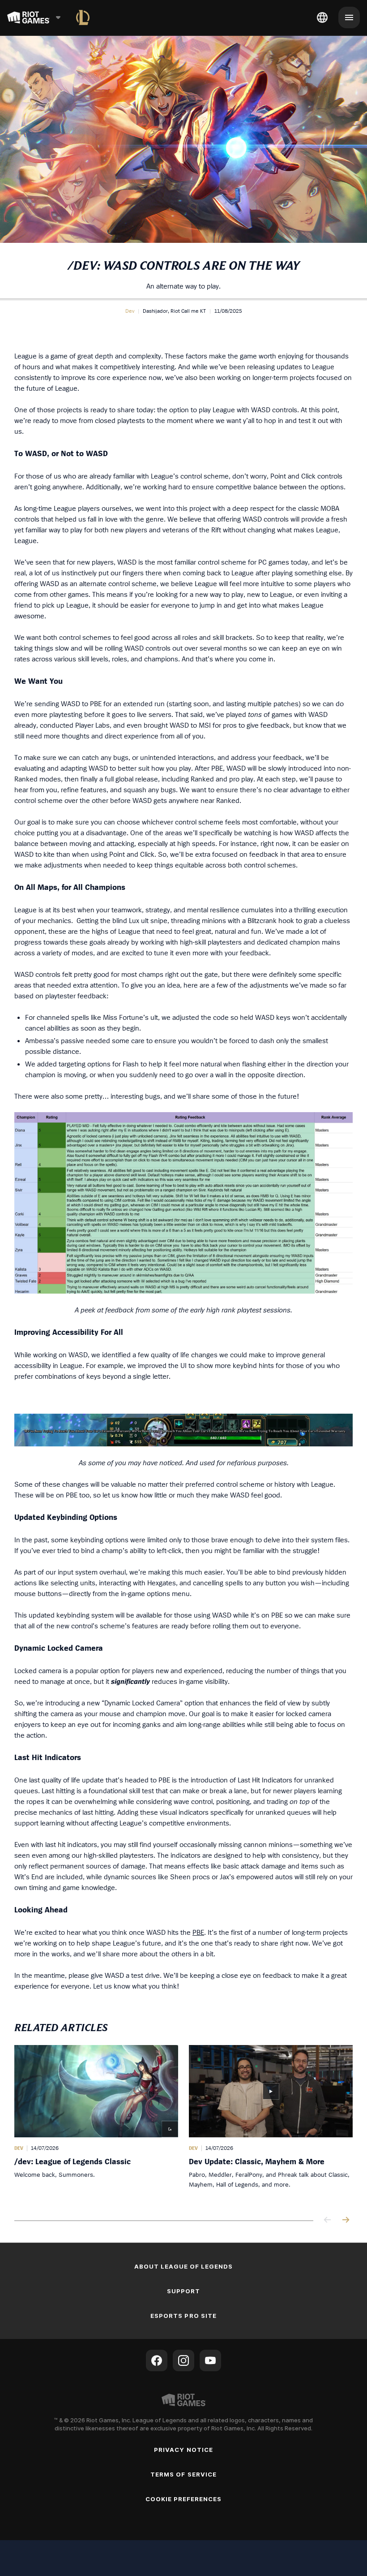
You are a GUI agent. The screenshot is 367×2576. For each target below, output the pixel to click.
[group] (183, 2123)
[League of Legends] (83, 17)
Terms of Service (183, 2474)
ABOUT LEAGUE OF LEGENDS (184, 2266)
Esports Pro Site (183, 2316)
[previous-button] (328, 2220)
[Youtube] (210, 2360)
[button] (130, 311)
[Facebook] (157, 2360)
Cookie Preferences (184, 2499)
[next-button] (346, 2220)
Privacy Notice (183, 2450)
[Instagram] (183, 2360)
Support (183, 2291)
